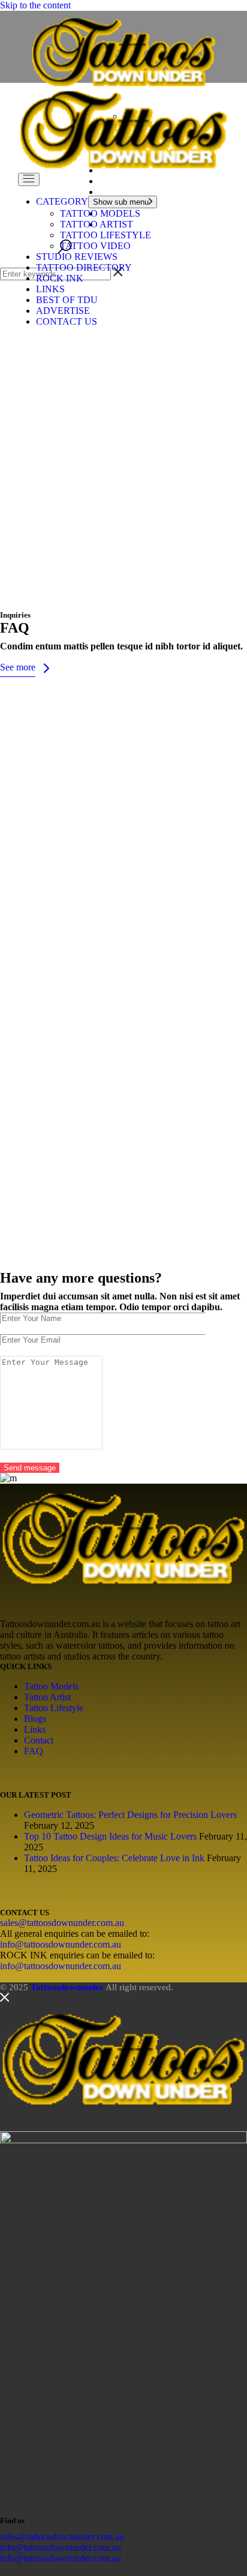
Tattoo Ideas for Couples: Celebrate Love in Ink (114, 1858)
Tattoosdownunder (67, 1987)
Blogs (35, 1719)
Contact (39, 1740)
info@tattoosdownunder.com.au (61, 1944)
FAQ (34, 1751)
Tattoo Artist (47, 1697)
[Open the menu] (29, 179)
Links (35, 1729)
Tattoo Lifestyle (54, 1708)
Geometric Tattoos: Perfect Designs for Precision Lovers (130, 1815)
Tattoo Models (51, 1686)
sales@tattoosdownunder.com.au (62, 1923)
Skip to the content (35, 5)
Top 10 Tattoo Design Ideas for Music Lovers (110, 1836)
